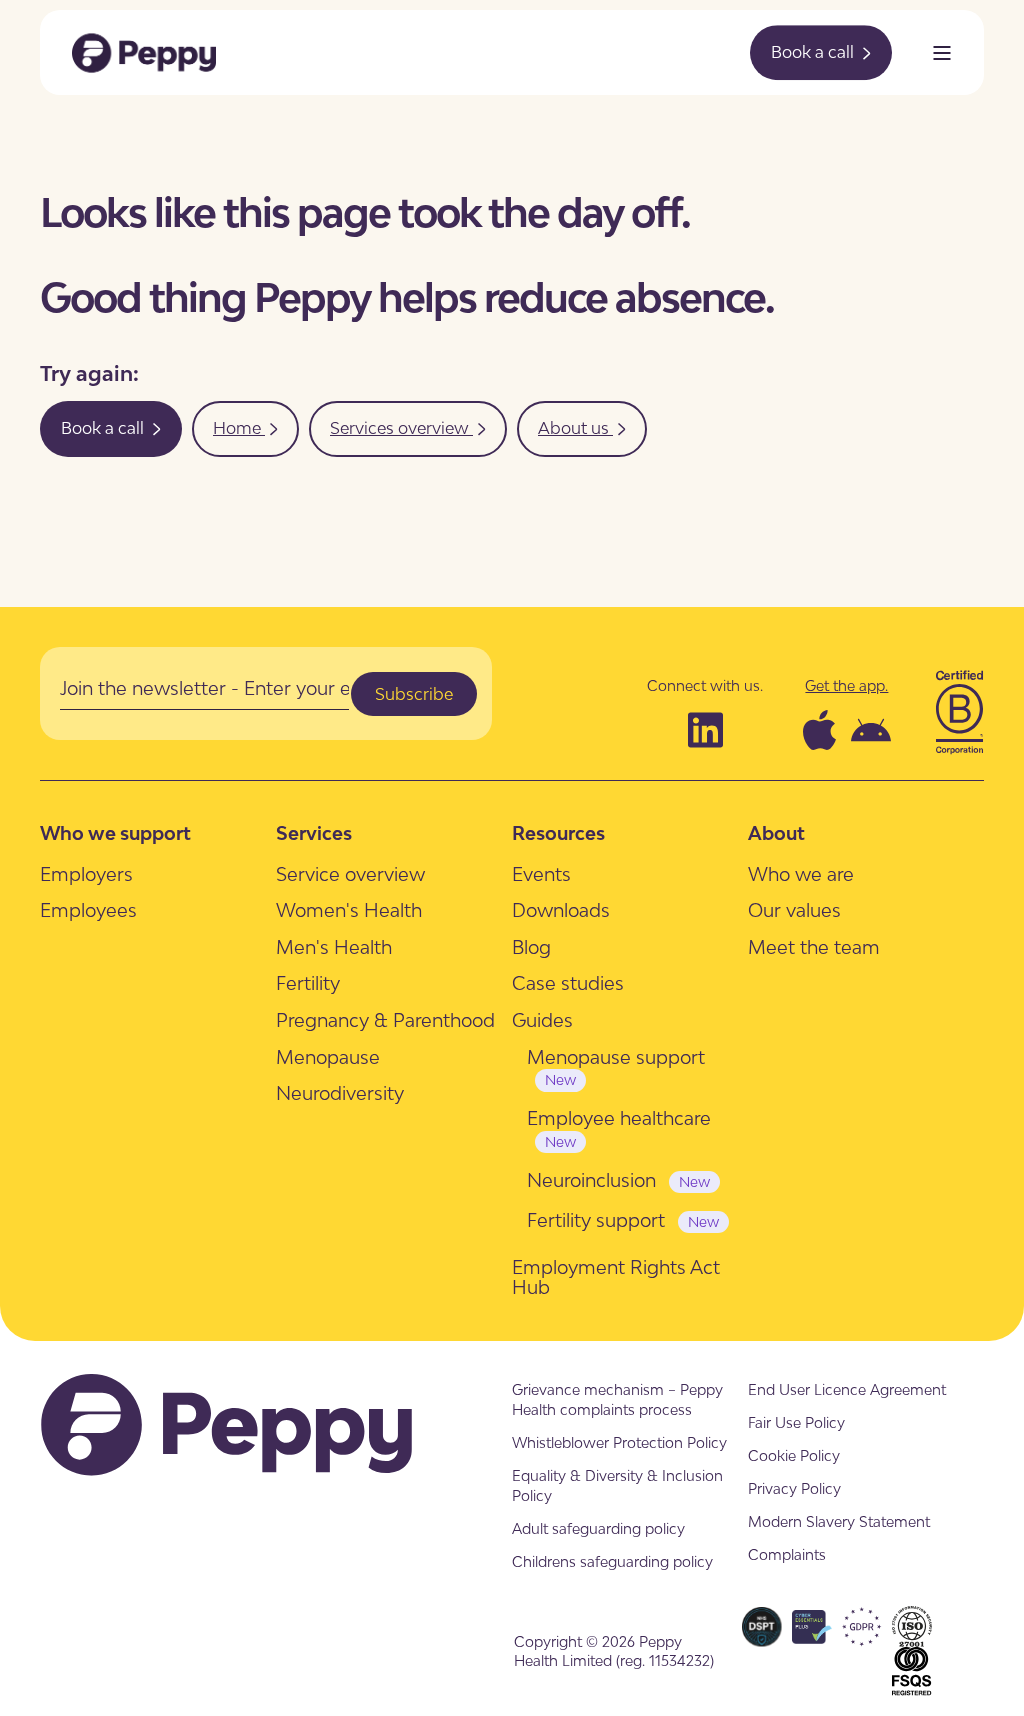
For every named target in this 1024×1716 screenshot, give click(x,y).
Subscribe (414, 694)
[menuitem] (86, 873)
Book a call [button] (814, 52)
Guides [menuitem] (542, 1020)
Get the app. (846, 685)
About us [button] (575, 428)
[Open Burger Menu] (942, 53)
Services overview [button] (401, 428)
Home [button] (239, 428)
